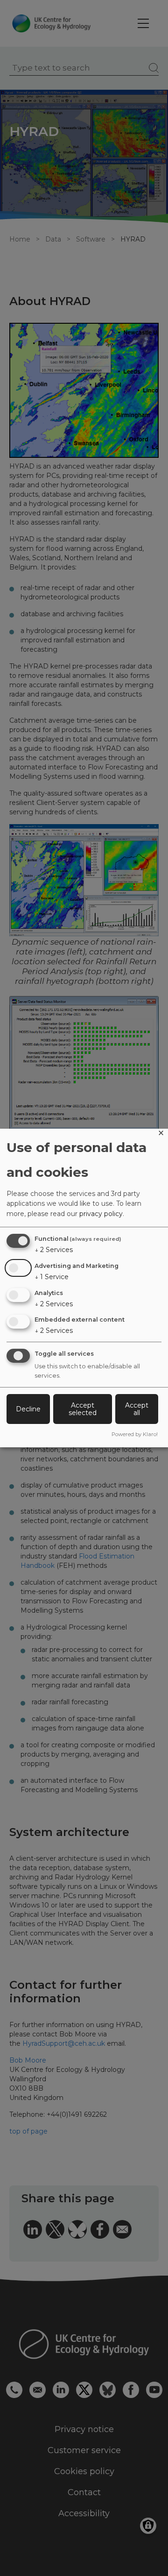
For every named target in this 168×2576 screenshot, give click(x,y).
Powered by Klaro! (135, 1434)
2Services (54, 1250)
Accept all (137, 1409)
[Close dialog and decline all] (161, 1135)
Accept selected (83, 1409)
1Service (52, 1277)
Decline (28, 1409)
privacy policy (101, 1214)
